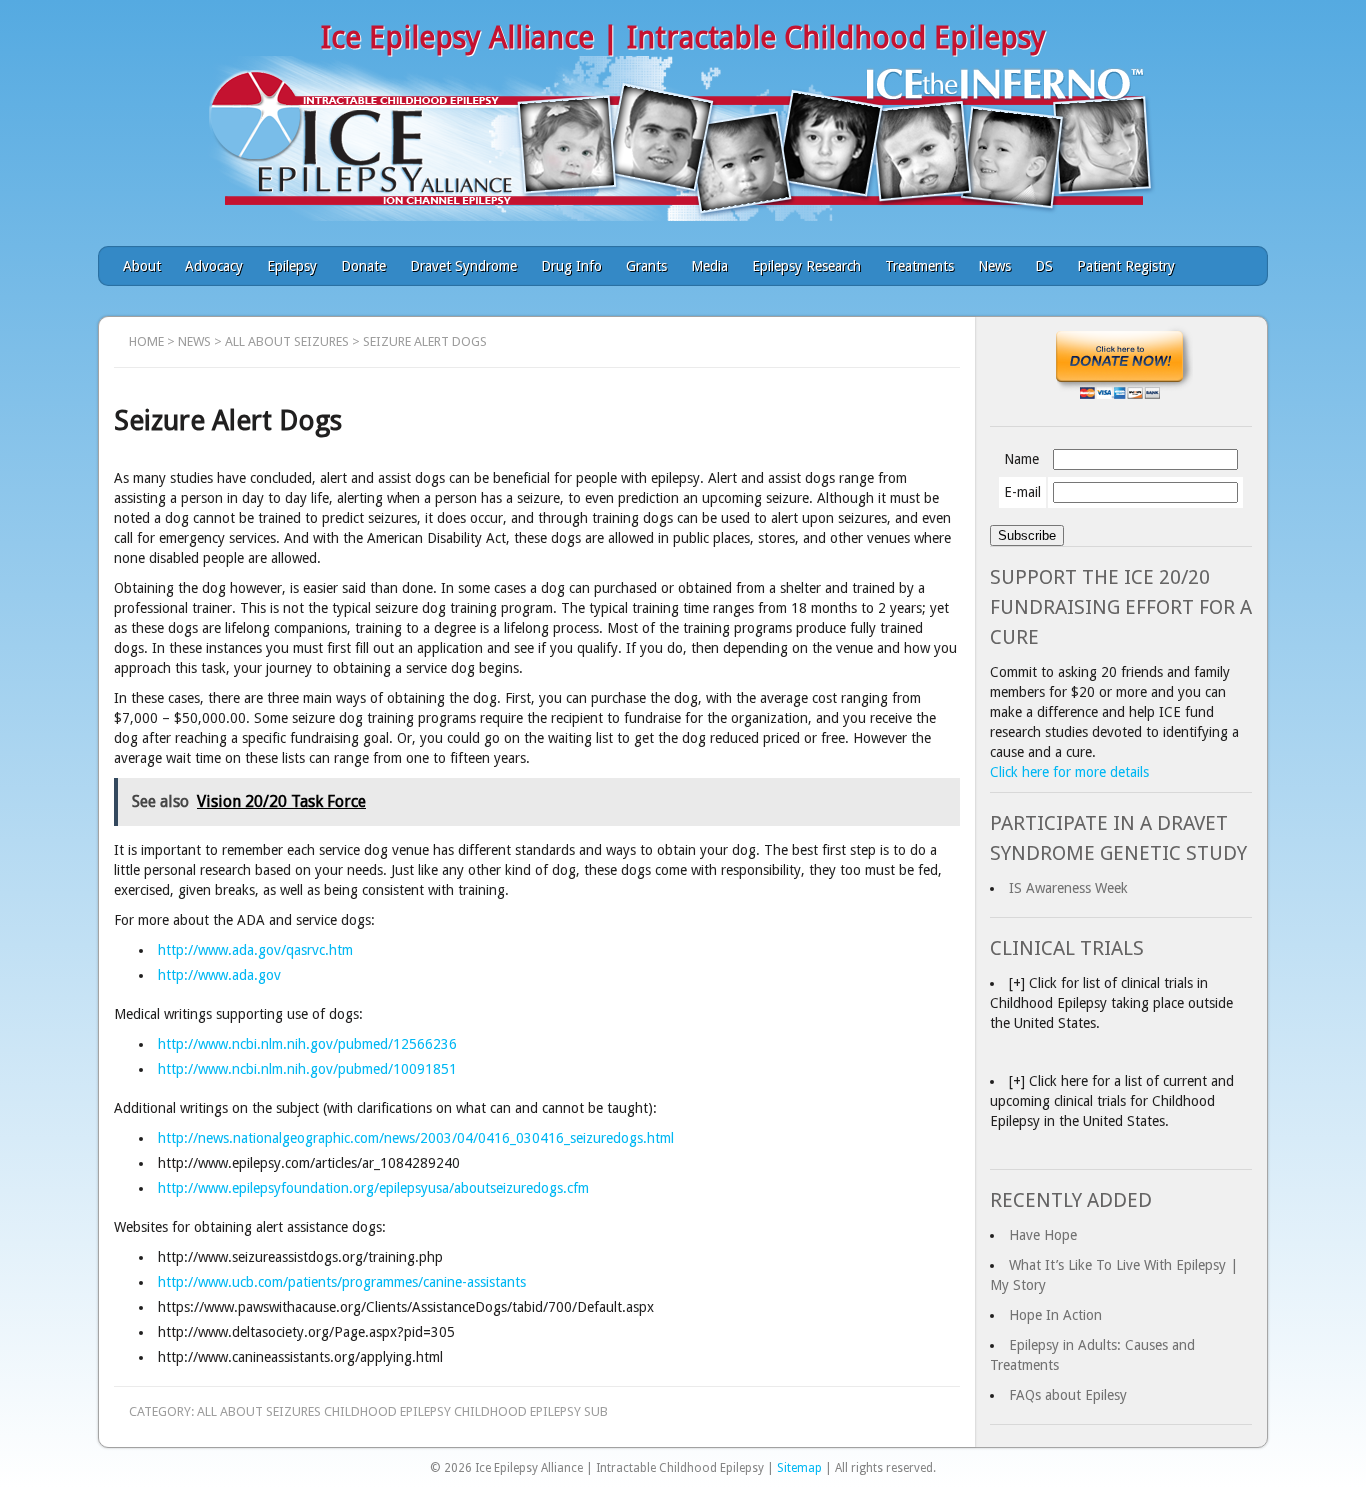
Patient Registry (1126, 266)
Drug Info (571, 266)
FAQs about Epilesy (1068, 1395)
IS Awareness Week (1068, 888)
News (994, 266)
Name (1021, 459)
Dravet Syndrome (463, 266)
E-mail (1022, 492)
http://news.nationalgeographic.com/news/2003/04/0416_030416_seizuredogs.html (416, 1138)
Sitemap (799, 1468)
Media (709, 266)
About (142, 266)
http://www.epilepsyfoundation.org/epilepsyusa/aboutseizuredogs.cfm (373, 1188)
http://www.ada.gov (219, 975)
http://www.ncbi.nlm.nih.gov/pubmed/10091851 (307, 1069)
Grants (646, 266)
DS (1044, 266)
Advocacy (214, 266)
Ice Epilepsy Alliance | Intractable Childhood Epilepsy (683, 37)
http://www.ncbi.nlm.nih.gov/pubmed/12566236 (307, 1044)
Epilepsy (292, 266)
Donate (363, 266)
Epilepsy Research (806, 266)
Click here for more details (1069, 772)
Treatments (919, 266)
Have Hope (1043, 1235)
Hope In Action (1055, 1315)
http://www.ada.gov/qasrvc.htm (255, 950)
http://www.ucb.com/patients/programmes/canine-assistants (342, 1282)
